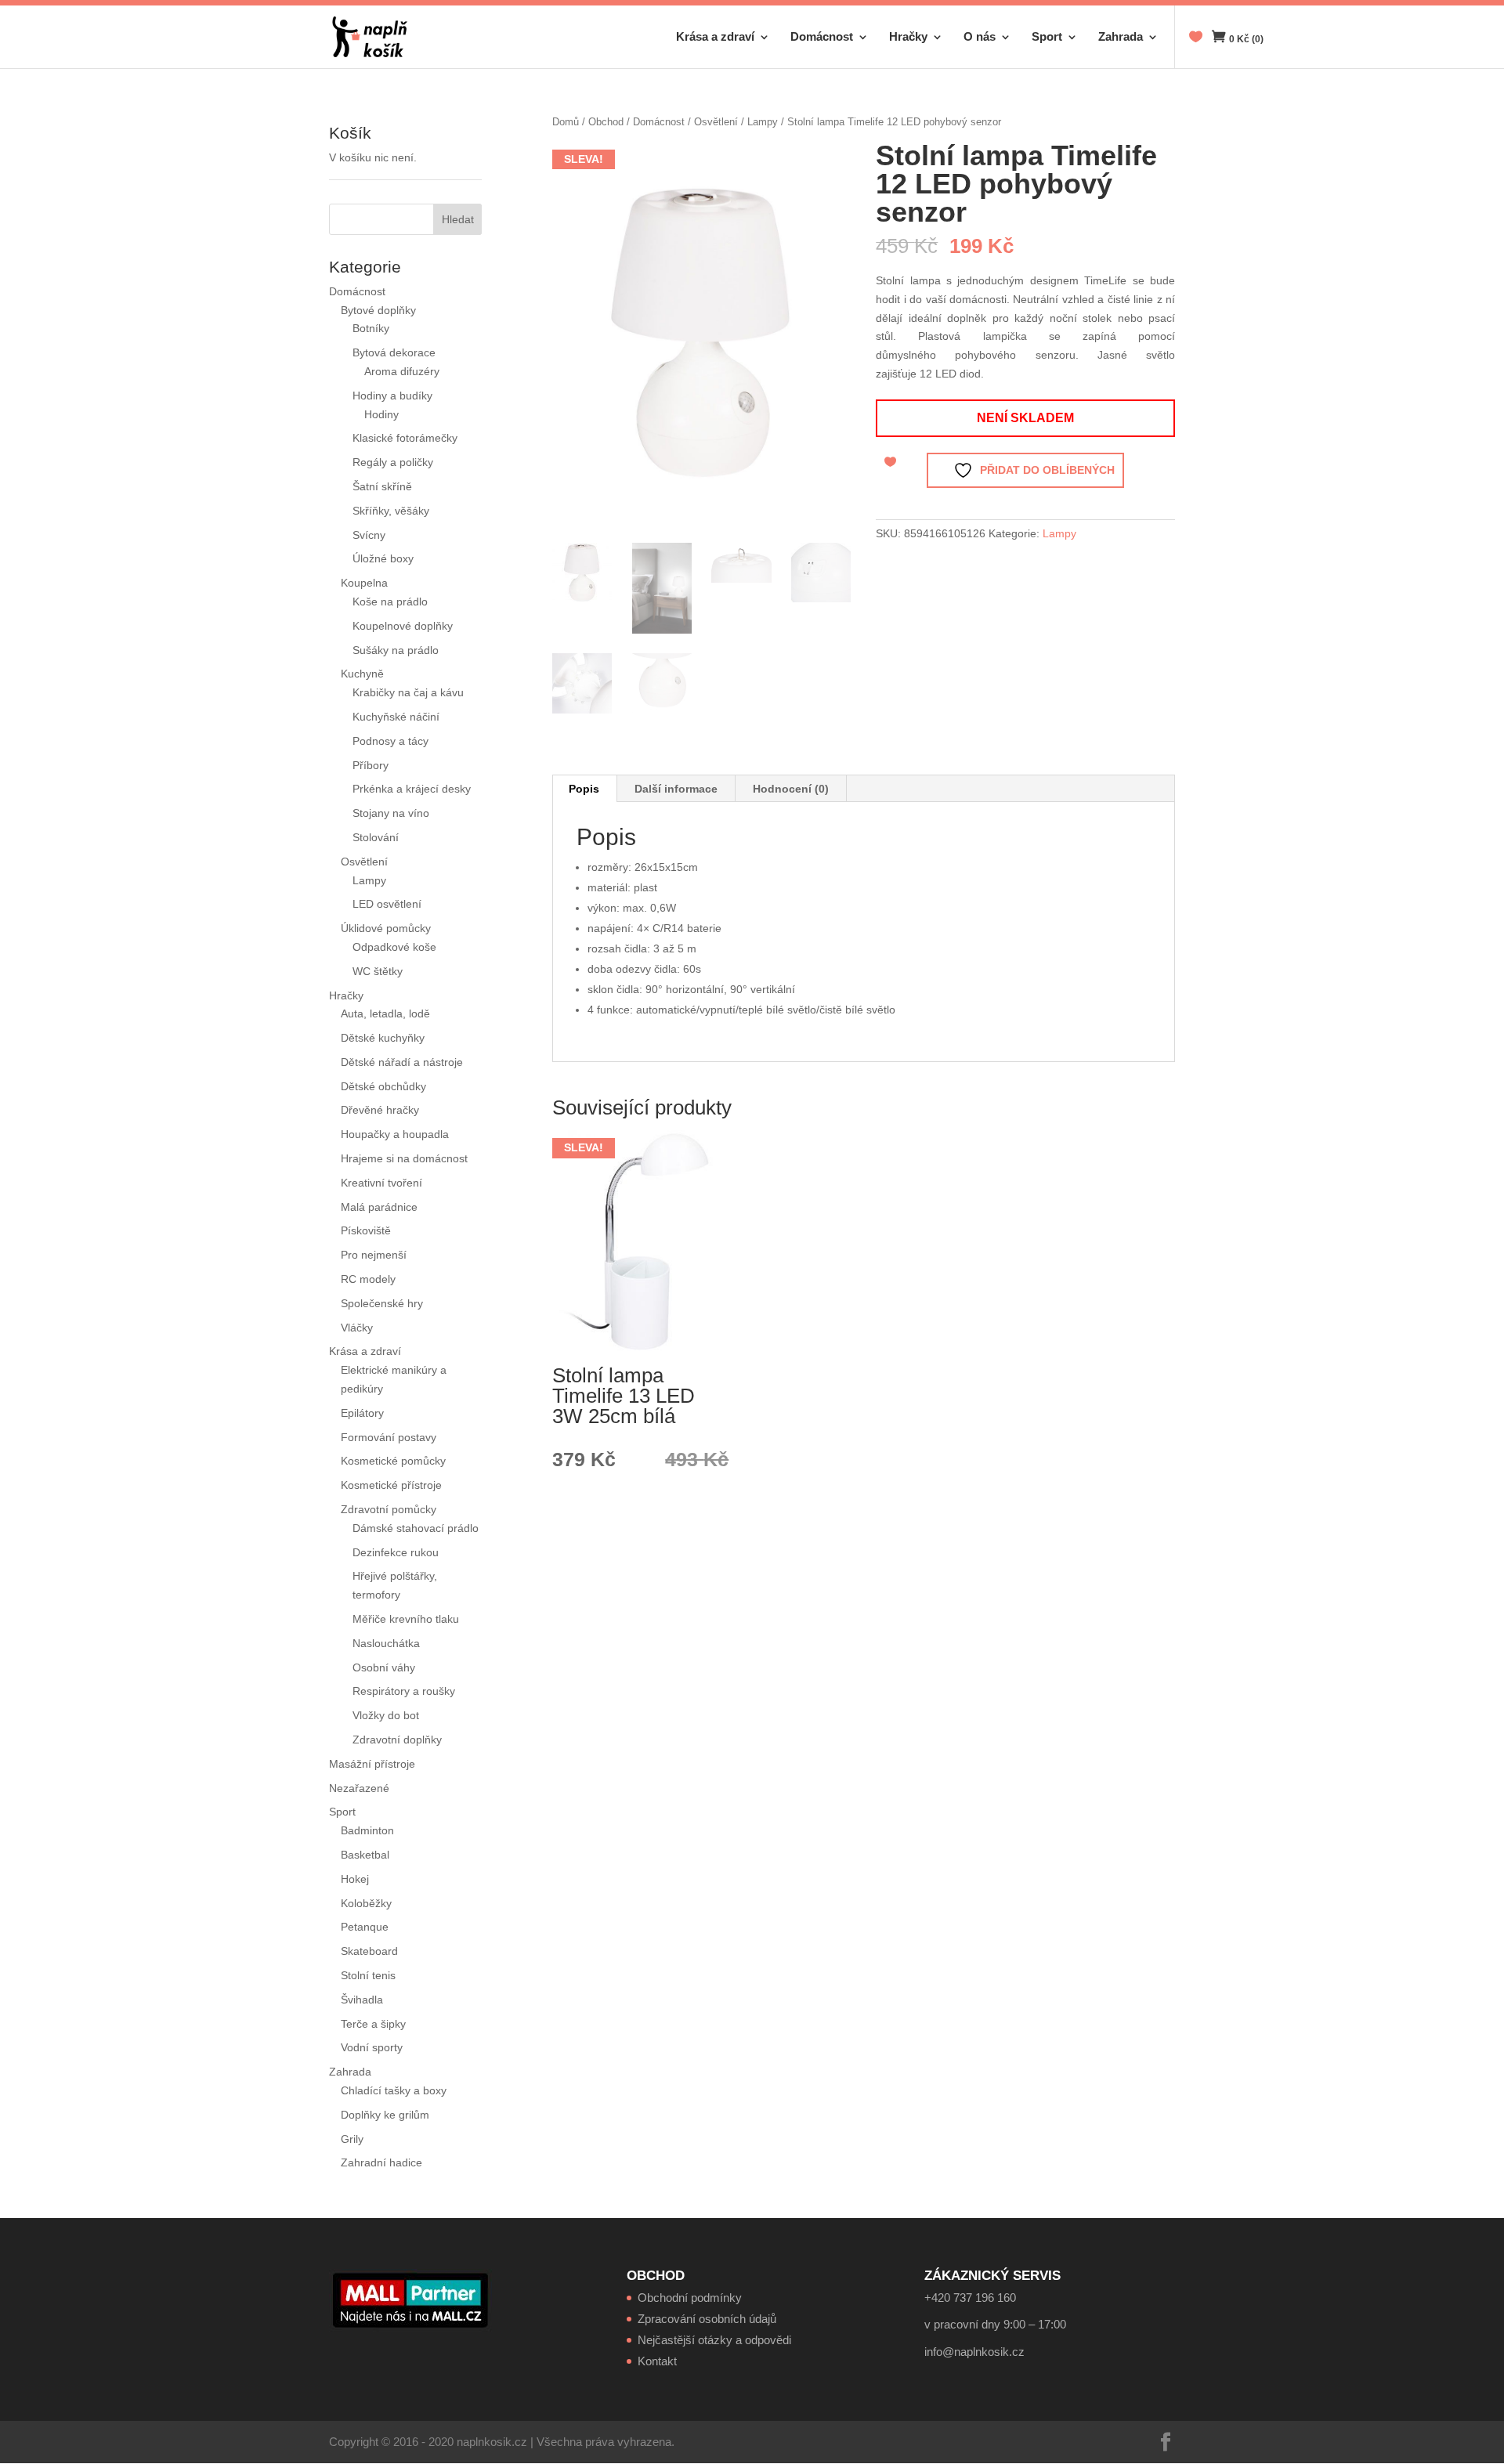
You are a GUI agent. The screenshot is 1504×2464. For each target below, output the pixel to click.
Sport (1047, 37)
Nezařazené (359, 1788)
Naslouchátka (386, 1643)
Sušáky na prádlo (396, 650)
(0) (1246, 39)
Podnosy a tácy (390, 741)
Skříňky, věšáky (391, 511)
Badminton (367, 1830)
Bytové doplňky (378, 310)
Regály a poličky (393, 462)
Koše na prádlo (390, 602)
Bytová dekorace (394, 352)
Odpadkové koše (394, 947)
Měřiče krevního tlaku (407, 1619)
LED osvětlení (387, 904)
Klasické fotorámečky (405, 438)
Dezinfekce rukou (396, 1552)
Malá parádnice (379, 1207)
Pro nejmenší (374, 1255)
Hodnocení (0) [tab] (791, 789)
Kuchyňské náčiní (396, 717)
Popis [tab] (584, 789)
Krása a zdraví (715, 37)
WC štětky (378, 971)
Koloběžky (366, 1903)
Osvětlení (716, 122)
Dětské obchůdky (383, 1086)
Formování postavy (389, 1437)
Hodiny (381, 414)
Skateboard (369, 1951)
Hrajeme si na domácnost (404, 1158)
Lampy (763, 122)
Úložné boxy (383, 558)
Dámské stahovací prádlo (417, 1528)
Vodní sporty (372, 2047)
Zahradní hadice (381, 2162)
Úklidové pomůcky (386, 928)
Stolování (376, 837)
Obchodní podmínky (690, 2298)
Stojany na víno (391, 813)
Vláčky (357, 1328)
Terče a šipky (373, 2024)
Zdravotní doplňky (397, 1740)
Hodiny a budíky (392, 396)
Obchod (606, 122)
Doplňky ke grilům (385, 2115)
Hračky (908, 37)
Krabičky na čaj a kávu (408, 692)
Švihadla (362, 2000)
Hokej (355, 1879)
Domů (566, 122)
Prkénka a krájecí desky (412, 789)
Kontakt (657, 2361)
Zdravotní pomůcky (389, 1509)
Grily (352, 2139)
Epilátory (362, 1413)
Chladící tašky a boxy (394, 2090)
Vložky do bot (386, 1715)
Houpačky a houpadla (395, 1134)
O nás (980, 37)
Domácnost (822, 37)
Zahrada (1121, 37)
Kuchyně (362, 674)
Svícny (369, 535)
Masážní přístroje (372, 1764)
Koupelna (364, 583)
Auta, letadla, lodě (385, 1013)
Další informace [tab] (676, 789)
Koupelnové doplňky (403, 626)
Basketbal (365, 1855)
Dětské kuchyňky (383, 1038)
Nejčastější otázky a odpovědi (714, 2340)
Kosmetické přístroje (391, 1485)
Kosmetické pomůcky (393, 1461)
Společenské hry (382, 1303)
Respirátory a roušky (404, 1691)
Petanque (365, 1927)
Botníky (371, 328)
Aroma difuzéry (402, 371)
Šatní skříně (382, 486)
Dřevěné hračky (380, 1110)
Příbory (371, 765)
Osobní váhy (384, 1667)
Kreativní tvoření (381, 1183)
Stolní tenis (368, 1975)
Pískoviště (366, 1230)
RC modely (368, 1279)
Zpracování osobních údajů (707, 2319)
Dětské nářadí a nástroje (402, 1062)
